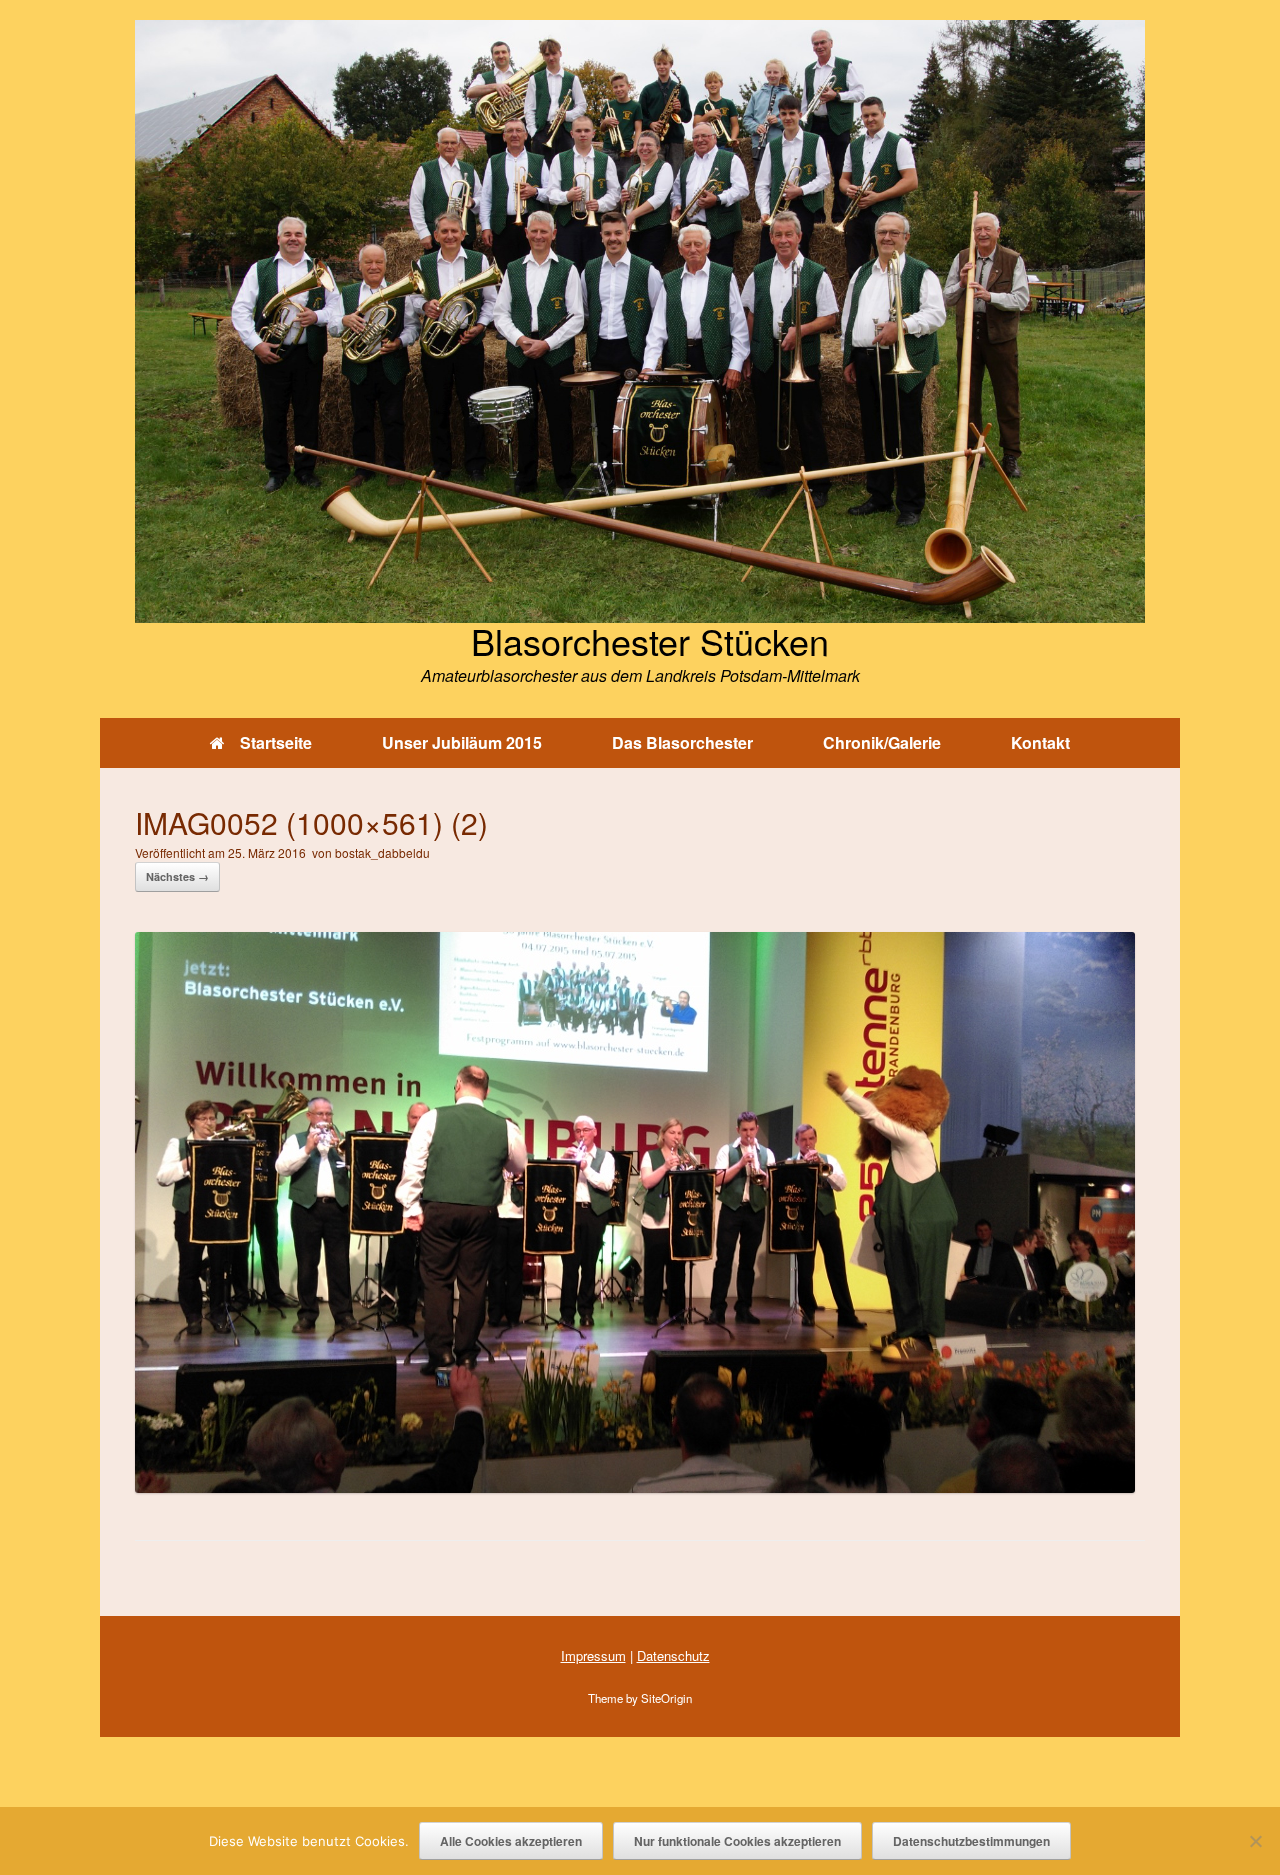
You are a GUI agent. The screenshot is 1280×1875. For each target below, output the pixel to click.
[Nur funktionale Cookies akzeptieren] (1255, 1841)
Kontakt (1040, 742)
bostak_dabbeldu (382, 852)
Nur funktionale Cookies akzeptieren (737, 1841)
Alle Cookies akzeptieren (511, 1841)
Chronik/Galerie (882, 742)
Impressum (593, 1655)
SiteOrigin (666, 1698)
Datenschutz (673, 1655)
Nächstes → (177, 876)
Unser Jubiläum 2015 (462, 742)
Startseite (276, 742)
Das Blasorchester (682, 742)
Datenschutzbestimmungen (971, 1841)
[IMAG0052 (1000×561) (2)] (635, 1486)
